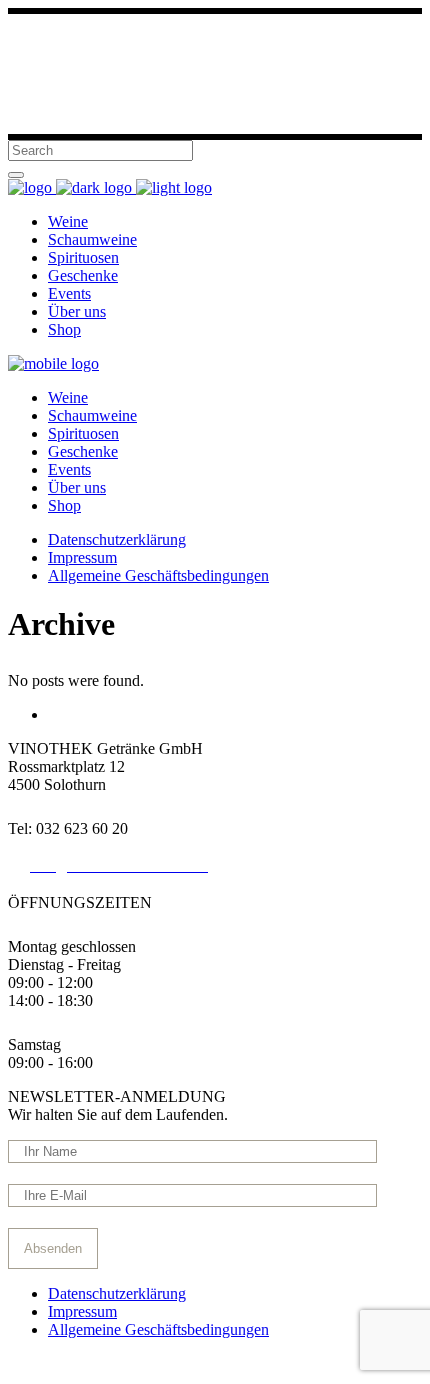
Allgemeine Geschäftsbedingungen (158, 1329)
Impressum (82, 1311)
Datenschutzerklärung (117, 1293)
